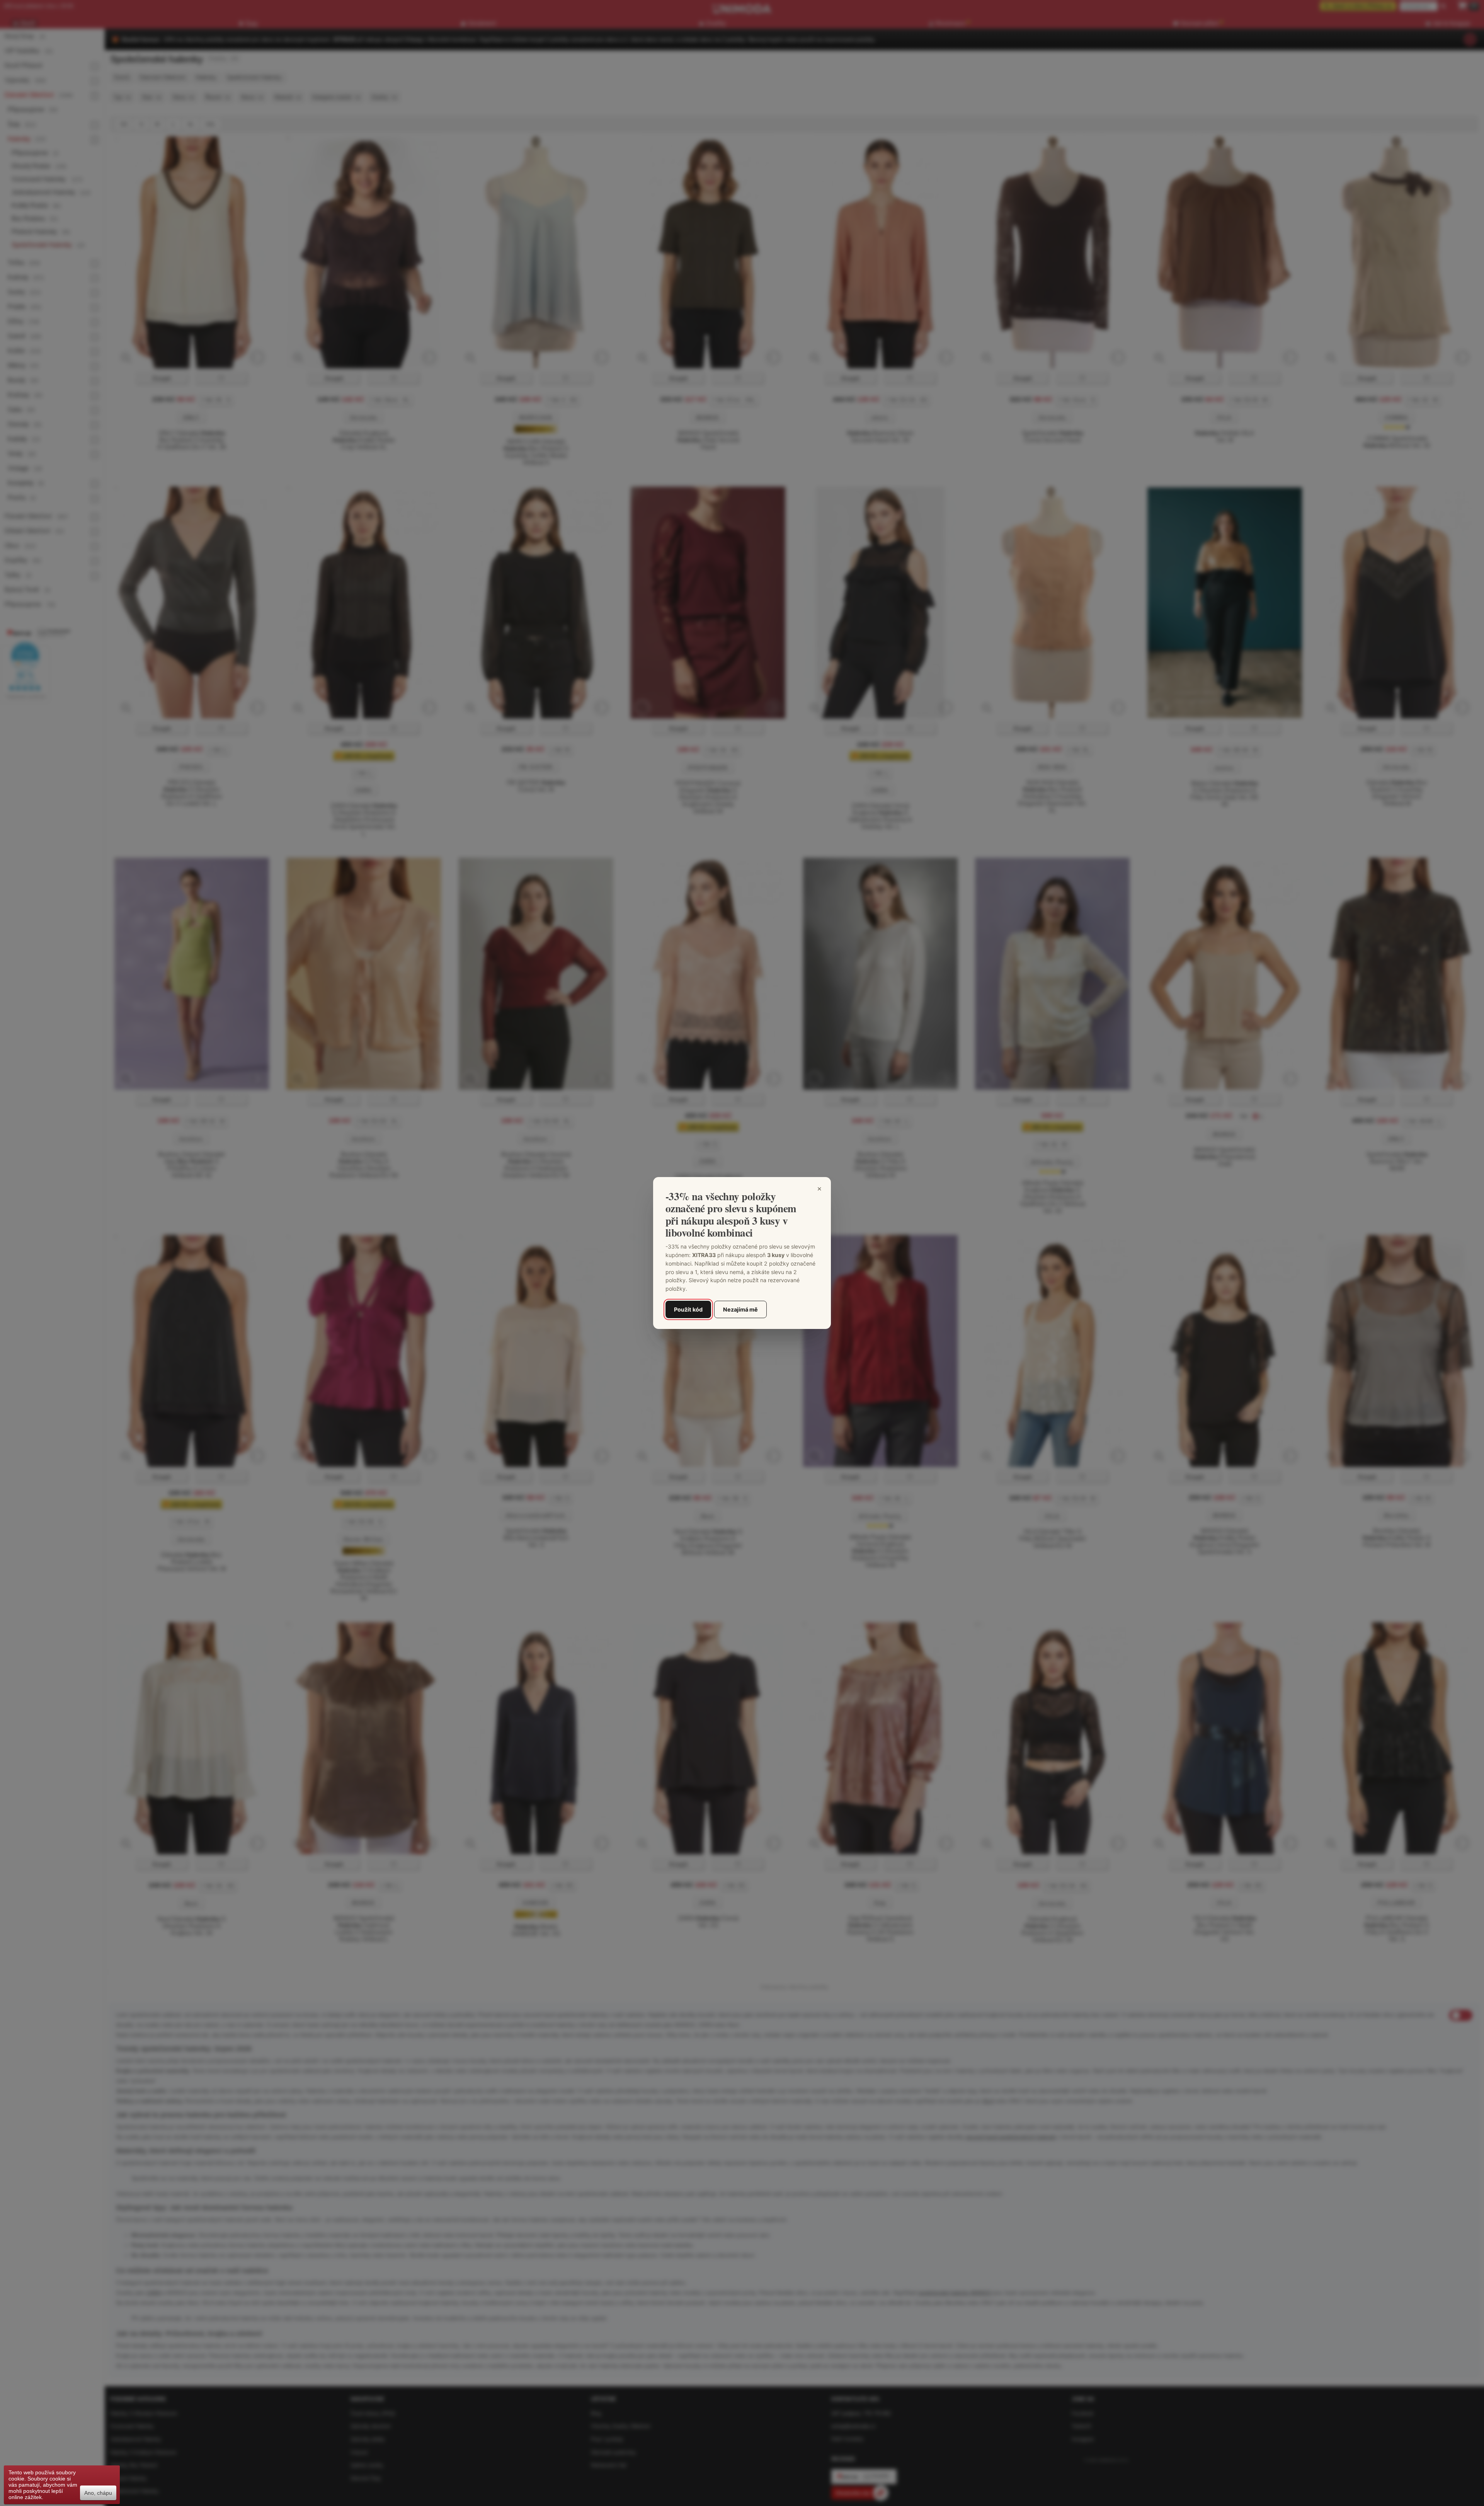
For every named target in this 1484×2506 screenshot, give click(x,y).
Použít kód (688, 1309)
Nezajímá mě (740, 1309)
